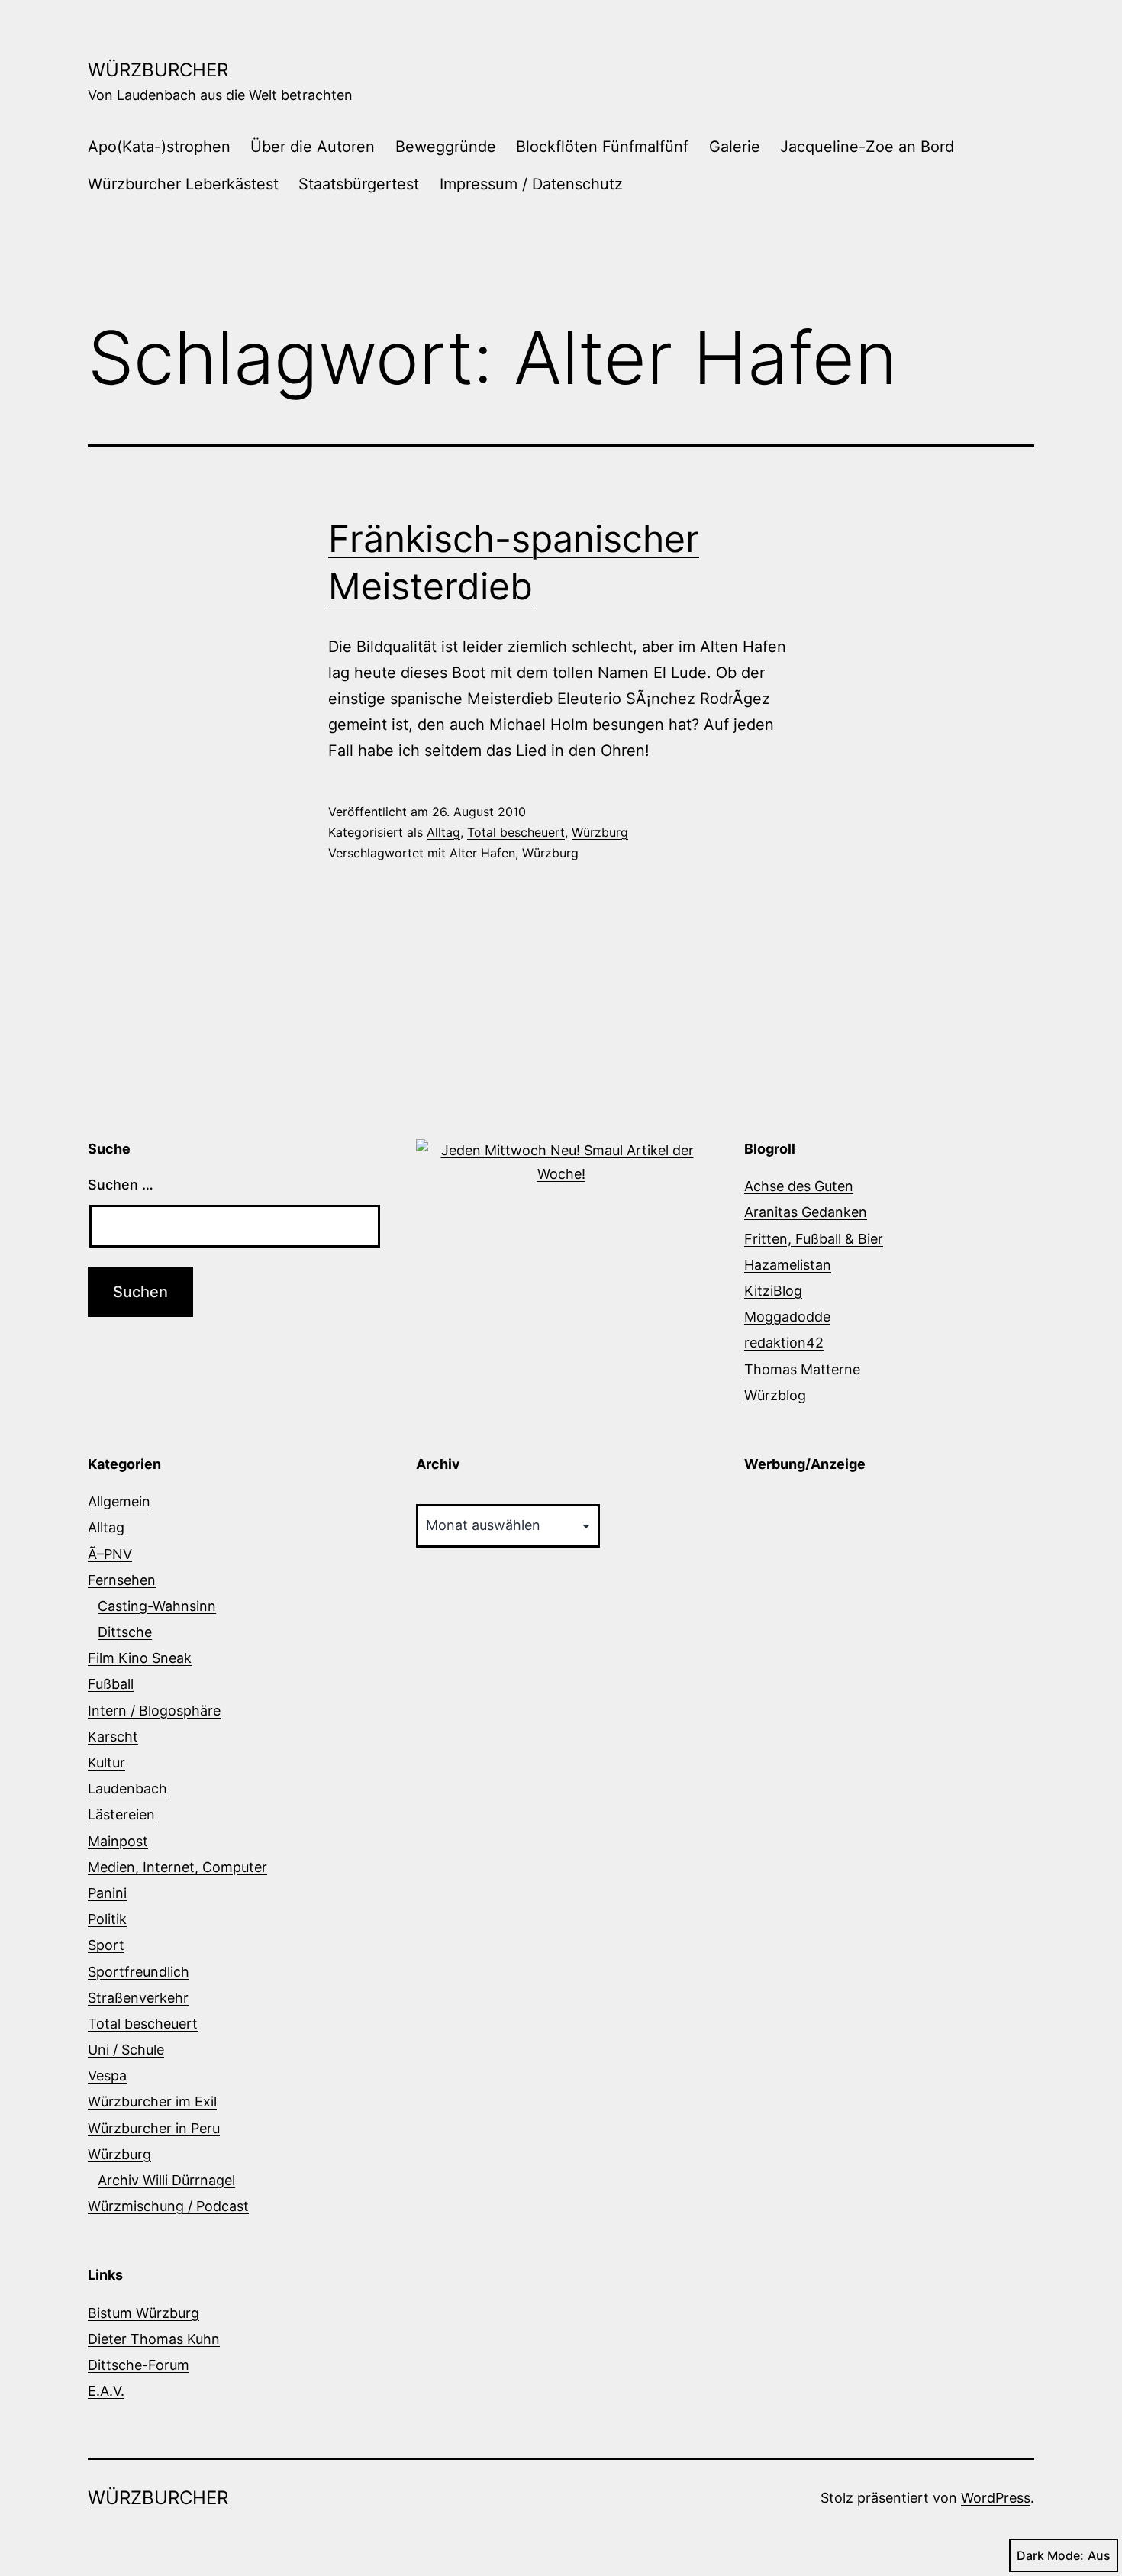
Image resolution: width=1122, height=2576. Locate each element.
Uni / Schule (126, 2050)
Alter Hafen (482, 853)
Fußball (111, 1684)
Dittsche (125, 1632)
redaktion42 (784, 1343)
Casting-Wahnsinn (157, 1606)
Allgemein (119, 1501)
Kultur (106, 1763)
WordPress (996, 2498)
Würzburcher (158, 70)
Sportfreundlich (139, 1972)
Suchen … (121, 1185)
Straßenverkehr (138, 1998)
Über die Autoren (313, 147)
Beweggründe (446, 147)
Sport (106, 1945)
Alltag (443, 832)
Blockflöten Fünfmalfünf (602, 147)
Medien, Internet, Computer (177, 1867)
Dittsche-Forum (139, 2365)
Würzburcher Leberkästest (183, 184)
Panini (107, 1893)
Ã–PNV (110, 1554)
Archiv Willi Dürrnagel (166, 2180)
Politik (107, 1919)
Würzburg (600, 832)
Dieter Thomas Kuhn (154, 2339)
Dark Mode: (1050, 2555)
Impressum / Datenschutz (531, 184)
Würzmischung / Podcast (168, 2206)
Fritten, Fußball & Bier (814, 1239)
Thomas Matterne (802, 1369)
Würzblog (775, 1395)
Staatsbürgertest (359, 184)
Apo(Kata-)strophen (159, 147)
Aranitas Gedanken (806, 1212)
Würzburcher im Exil (152, 2101)
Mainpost (118, 1841)
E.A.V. (106, 2391)
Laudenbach (127, 1788)
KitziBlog (773, 1291)
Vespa (107, 2076)
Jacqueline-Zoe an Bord (867, 147)
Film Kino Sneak (140, 1658)
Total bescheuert (516, 832)
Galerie (735, 147)
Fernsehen (122, 1580)
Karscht (113, 1737)
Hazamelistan (788, 1265)
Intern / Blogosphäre (154, 1711)
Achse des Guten (799, 1186)
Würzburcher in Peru (154, 2128)
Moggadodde (787, 1317)
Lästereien (121, 1814)
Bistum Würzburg (143, 2313)
